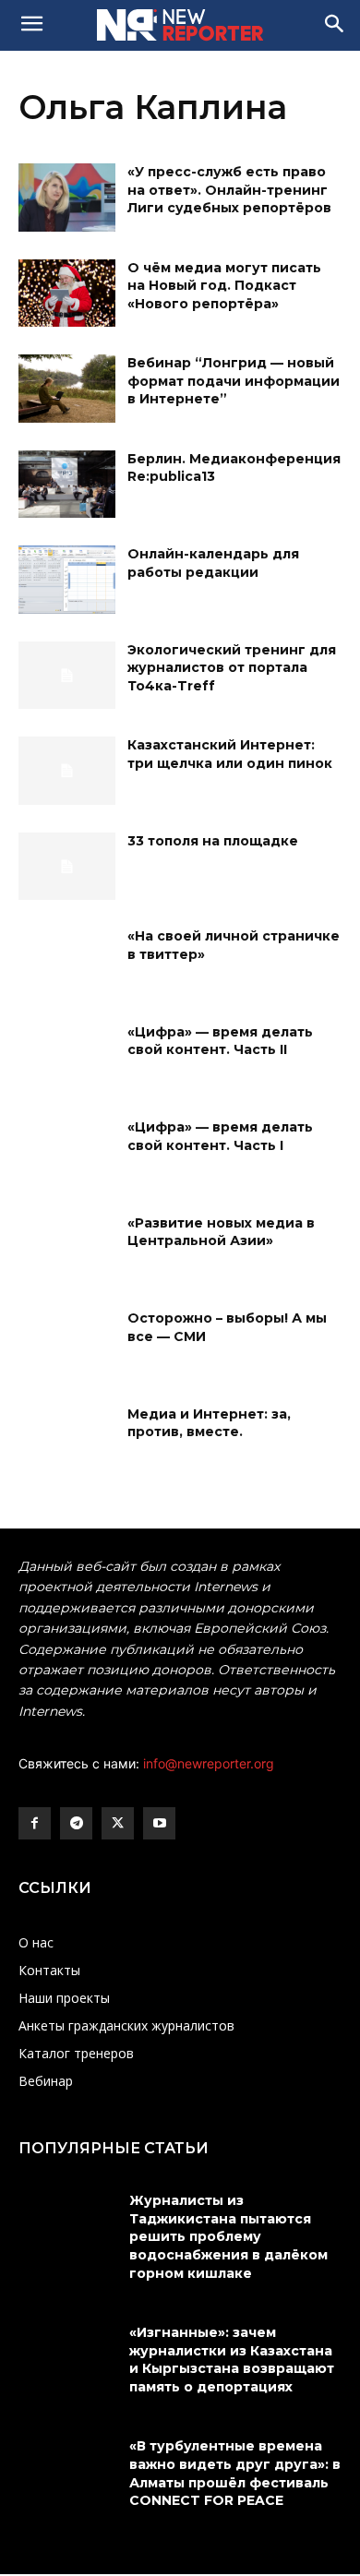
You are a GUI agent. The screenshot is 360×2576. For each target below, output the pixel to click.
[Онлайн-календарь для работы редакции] (67, 580)
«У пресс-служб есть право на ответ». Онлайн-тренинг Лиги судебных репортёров (229, 190)
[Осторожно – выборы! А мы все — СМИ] (67, 1344)
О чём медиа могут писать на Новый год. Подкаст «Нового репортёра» (224, 286)
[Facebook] (35, 1823)
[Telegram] (76, 1823)
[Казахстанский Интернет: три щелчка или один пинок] (67, 771)
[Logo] (180, 25)
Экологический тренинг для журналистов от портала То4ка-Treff (232, 668)
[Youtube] (159, 1823)
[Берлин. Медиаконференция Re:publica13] (67, 485)
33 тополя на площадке (213, 841)
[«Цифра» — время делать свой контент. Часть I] (67, 1153)
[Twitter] (118, 1823)
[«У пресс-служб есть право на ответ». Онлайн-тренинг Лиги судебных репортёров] (67, 198)
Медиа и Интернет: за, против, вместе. (209, 1423)
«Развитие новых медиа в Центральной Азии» (221, 1232)
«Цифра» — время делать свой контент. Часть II (220, 1041)
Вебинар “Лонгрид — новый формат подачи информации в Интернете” (234, 381)
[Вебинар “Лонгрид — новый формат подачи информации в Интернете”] (67, 389)
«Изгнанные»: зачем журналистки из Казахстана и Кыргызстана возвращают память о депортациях (232, 2360)
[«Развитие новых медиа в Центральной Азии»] (67, 1249)
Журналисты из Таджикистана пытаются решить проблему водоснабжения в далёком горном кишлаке (228, 2236)
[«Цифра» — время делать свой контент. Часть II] (67, 1058)
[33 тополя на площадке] (67, 867)
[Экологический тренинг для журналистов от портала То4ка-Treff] (67, 676)
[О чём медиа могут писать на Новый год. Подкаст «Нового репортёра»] (67, 294)
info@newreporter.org (209, 1763)
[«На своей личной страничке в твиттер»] (67, 962)
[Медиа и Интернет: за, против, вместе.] (67, 1440)
